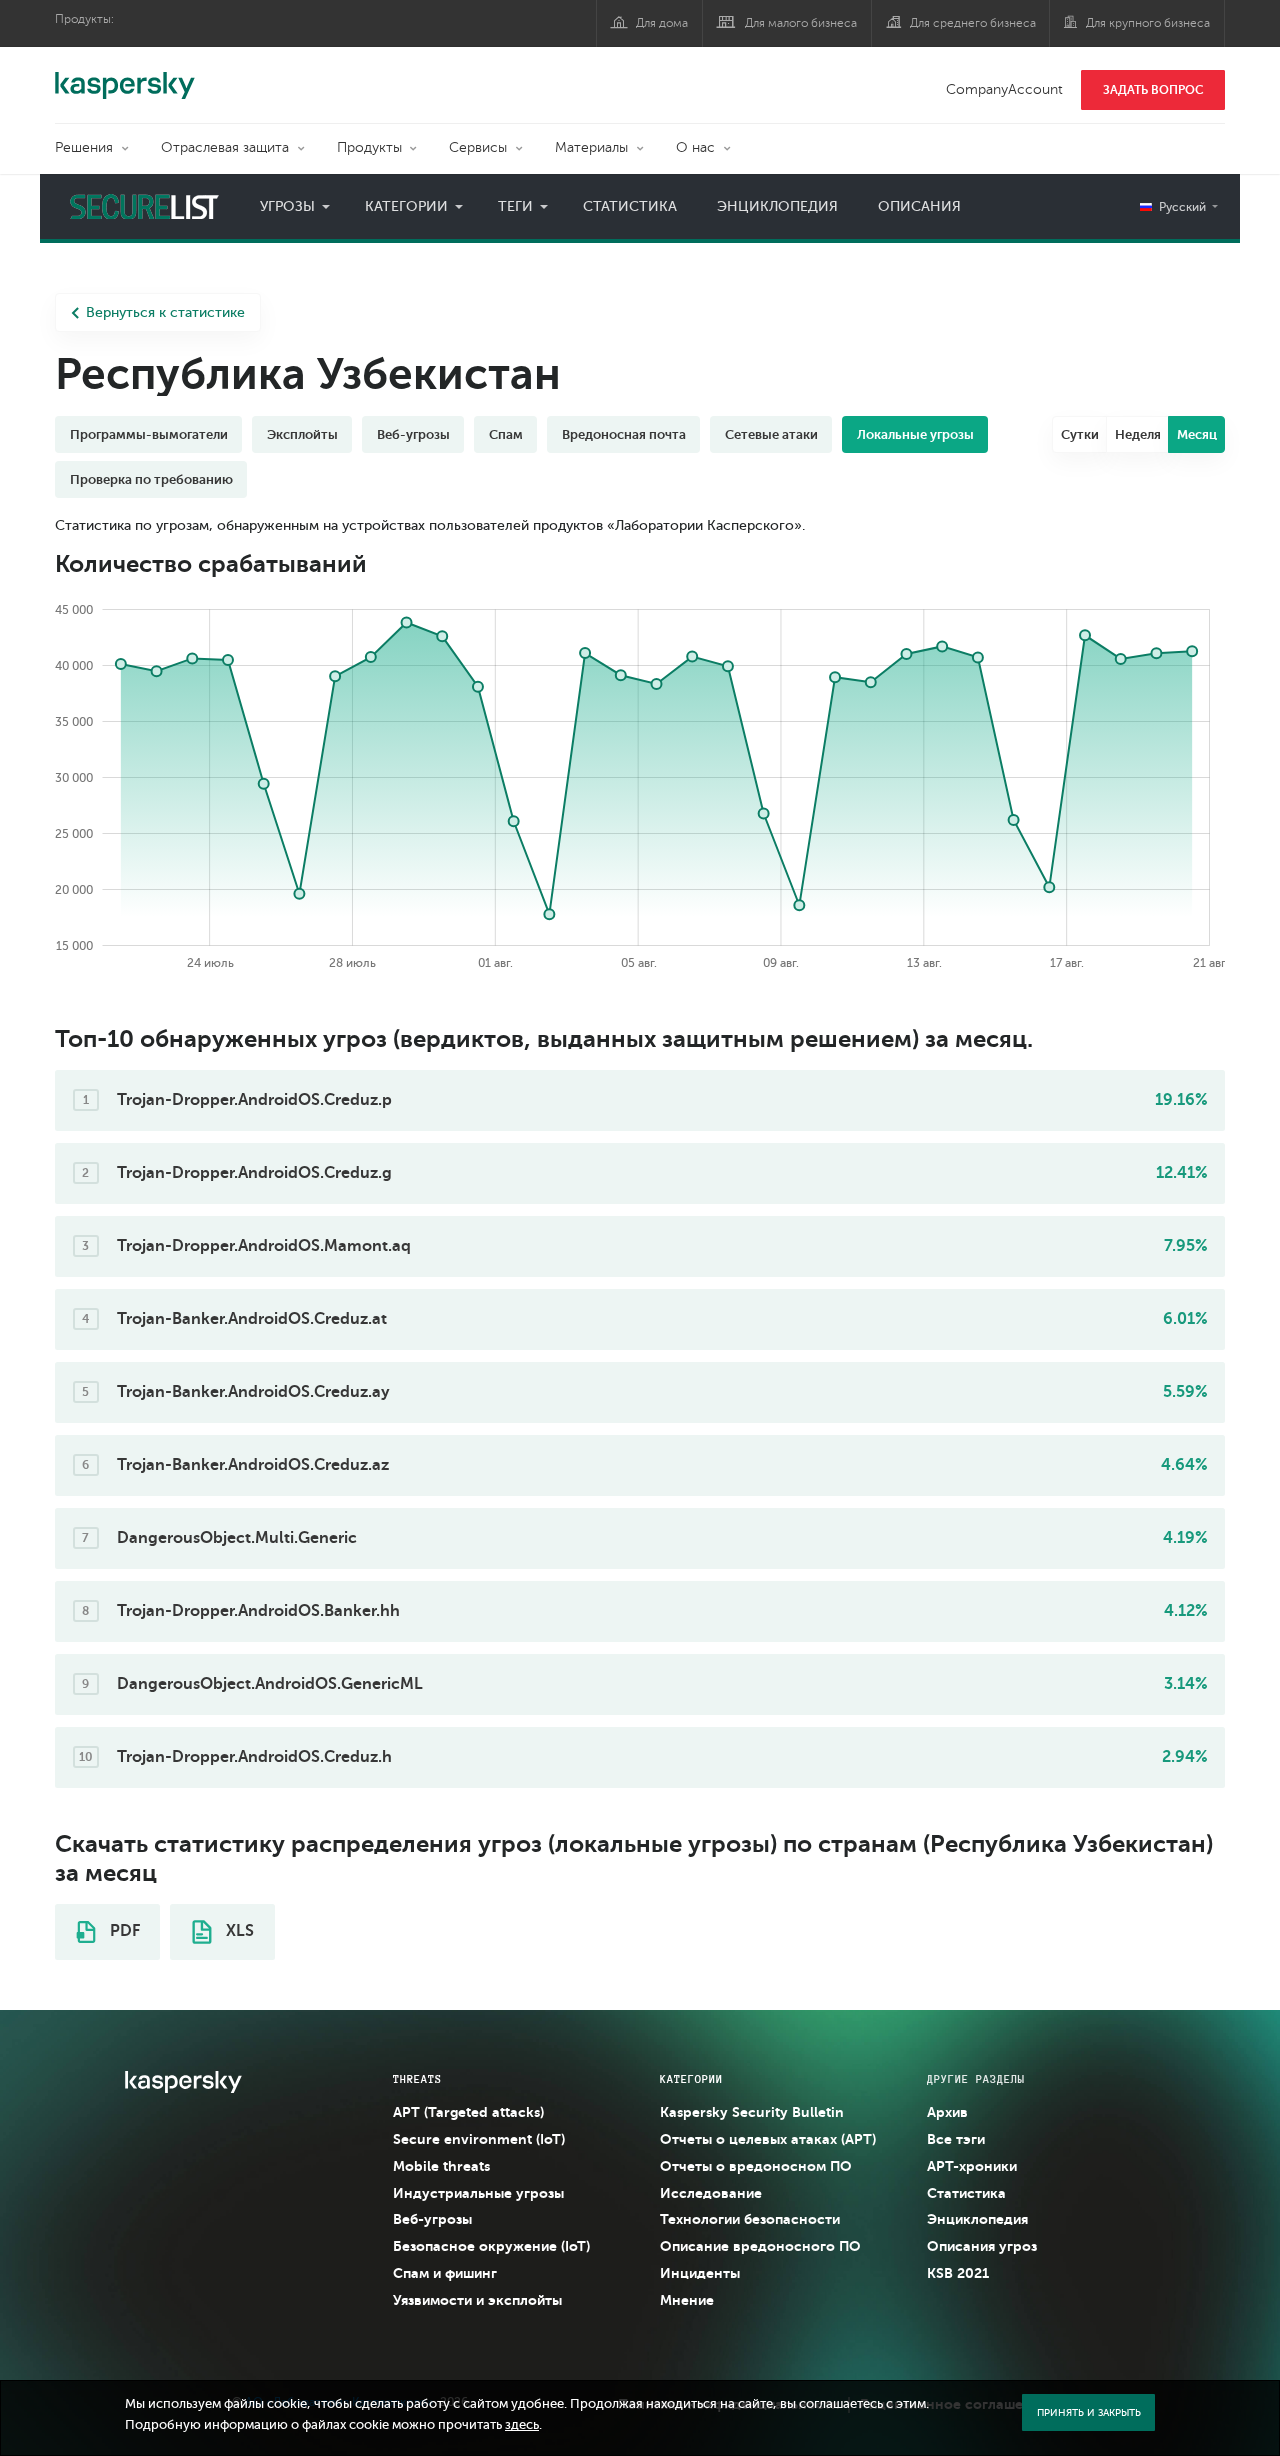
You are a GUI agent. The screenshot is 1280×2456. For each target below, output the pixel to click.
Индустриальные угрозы (478, 2193)
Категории (406, 206)
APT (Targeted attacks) (468, 2112)
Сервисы (478, 147)
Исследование (711, 2193)
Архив (947, 2112)
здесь (522, 2425)
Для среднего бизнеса (973, 23)
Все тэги (956, 2139)
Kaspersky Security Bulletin (752, 2112)
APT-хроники (972, 2166)
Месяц (1197, 434)
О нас (695, 147)
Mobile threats (441, 2166)
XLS (238, 1931)
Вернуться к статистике (165, 312)
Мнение (687, 2300)
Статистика (630, 206)
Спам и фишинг (445, 2273)
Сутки (1080, 434)
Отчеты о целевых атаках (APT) (768, 2139)
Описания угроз (982, 2246)
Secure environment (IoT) (479, 2139)
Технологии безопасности (750, 2219)
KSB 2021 (958, 2273)
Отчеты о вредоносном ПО (756, 2166)
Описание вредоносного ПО (760, 2246)
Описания (919, 206)
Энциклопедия (777, 206)
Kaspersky (125, 75)
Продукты (369, 147)
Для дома (662, 23)
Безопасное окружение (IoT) (491, 2246)
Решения (84, 147)
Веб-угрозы (432, 2219)
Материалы (591, 147)
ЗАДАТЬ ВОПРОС (1153, 90)
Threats (417, 2079)
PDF (123, 1931)
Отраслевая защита (225, 147)
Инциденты (700, 2273)
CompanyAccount (1004, 89)
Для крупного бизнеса (1148, 23)
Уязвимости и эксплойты (477, 2300)
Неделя (1138, 434)
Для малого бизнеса (801, 23)
